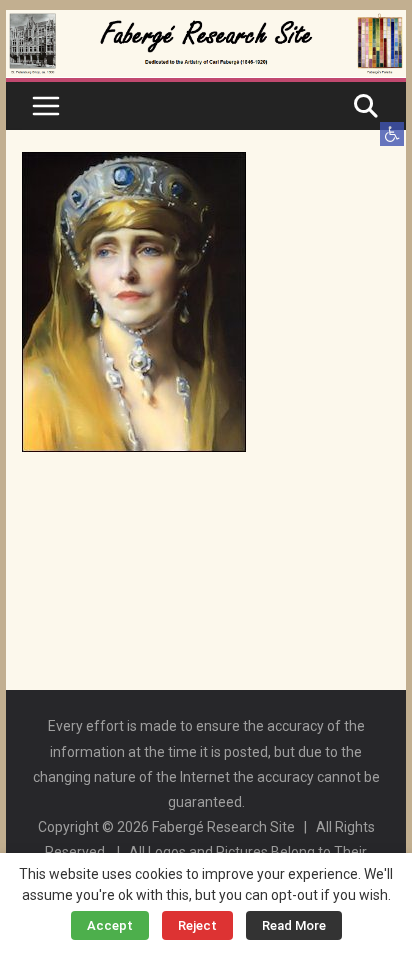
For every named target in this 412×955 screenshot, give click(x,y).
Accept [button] (110, 925)
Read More (294, 925)
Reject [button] (197, 925)
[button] (392, 134)
